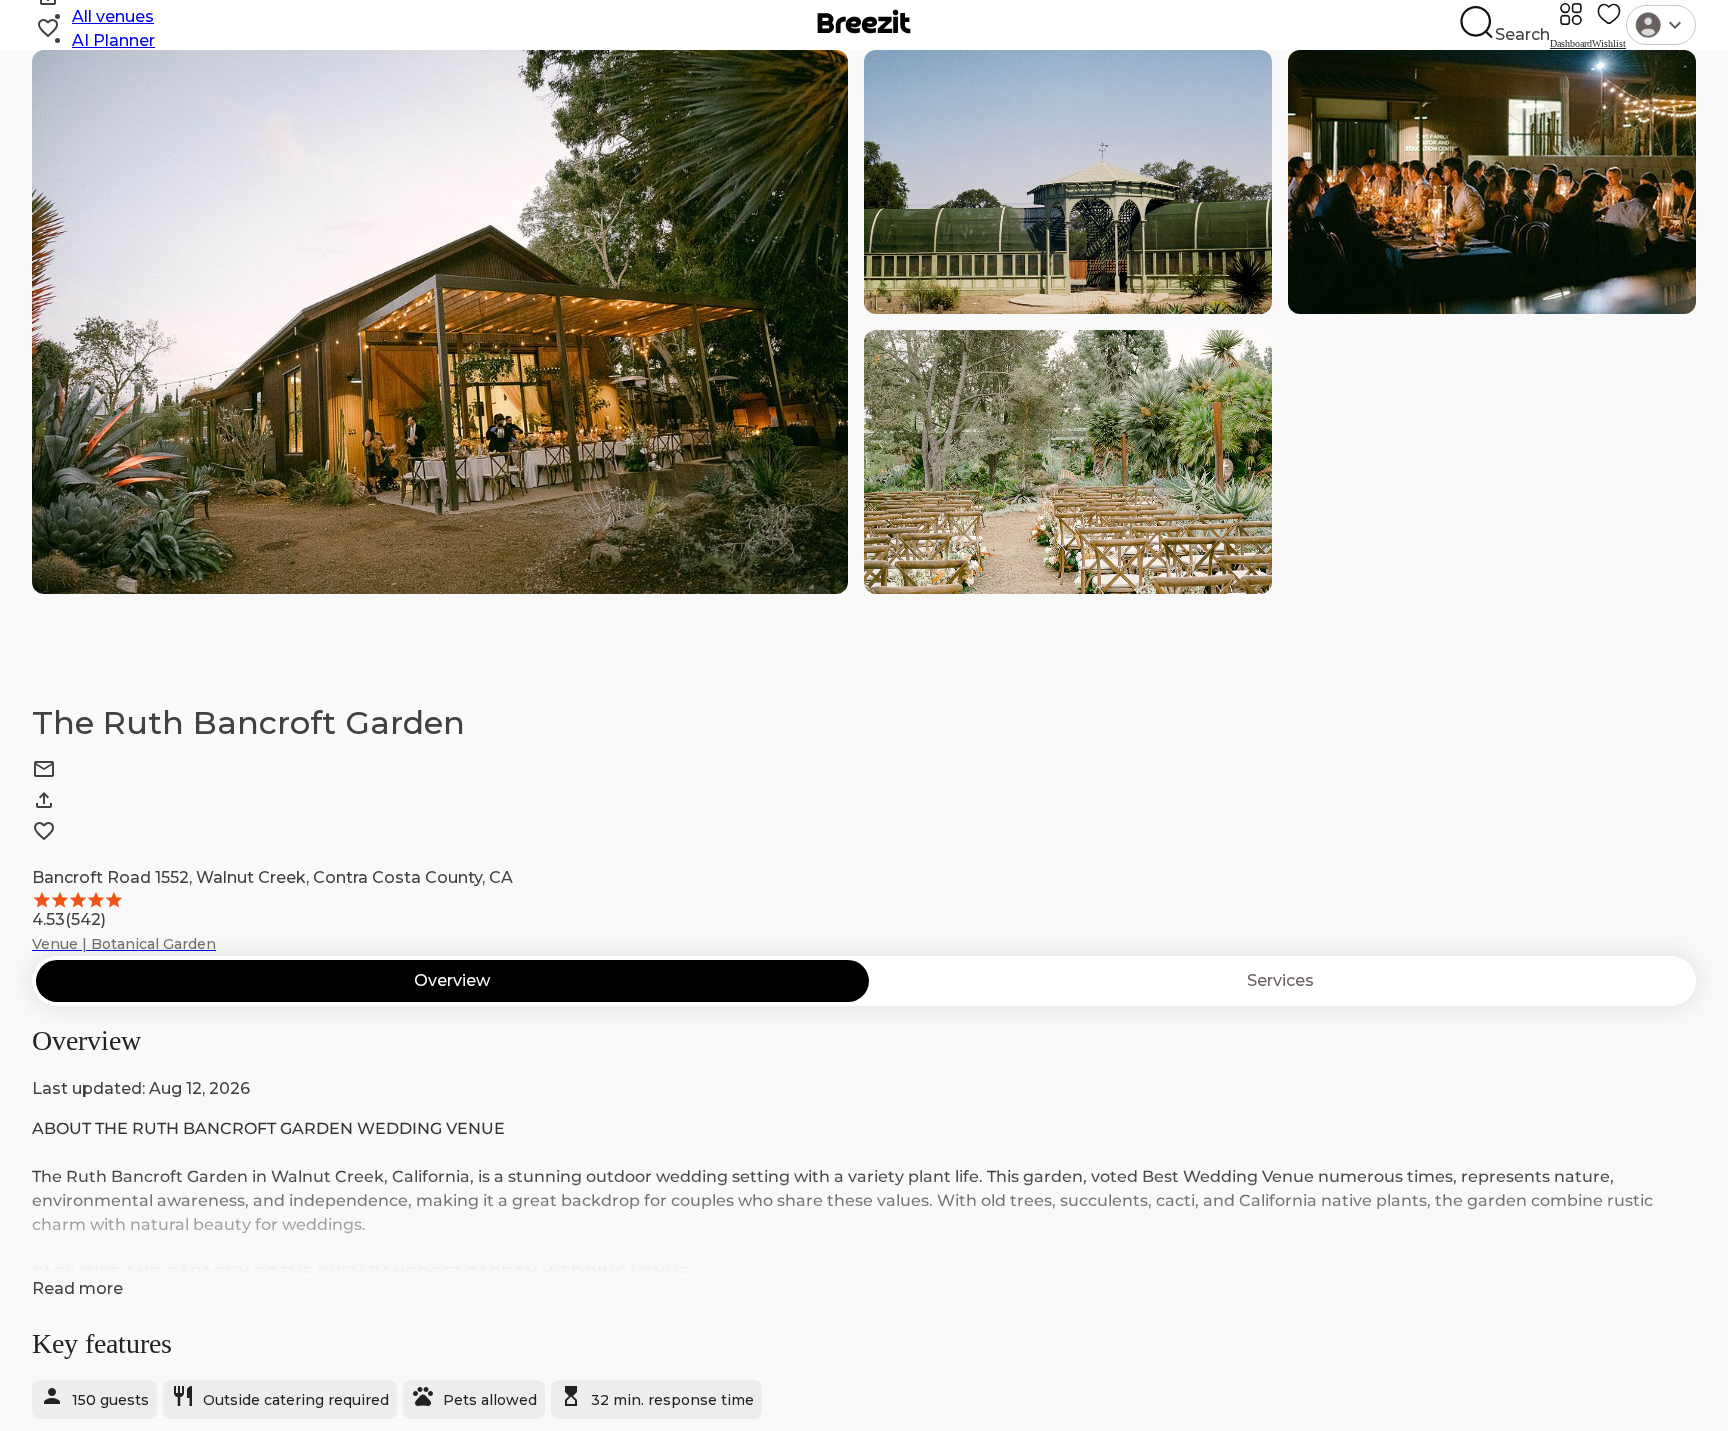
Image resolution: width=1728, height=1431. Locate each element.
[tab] (452, 981)
